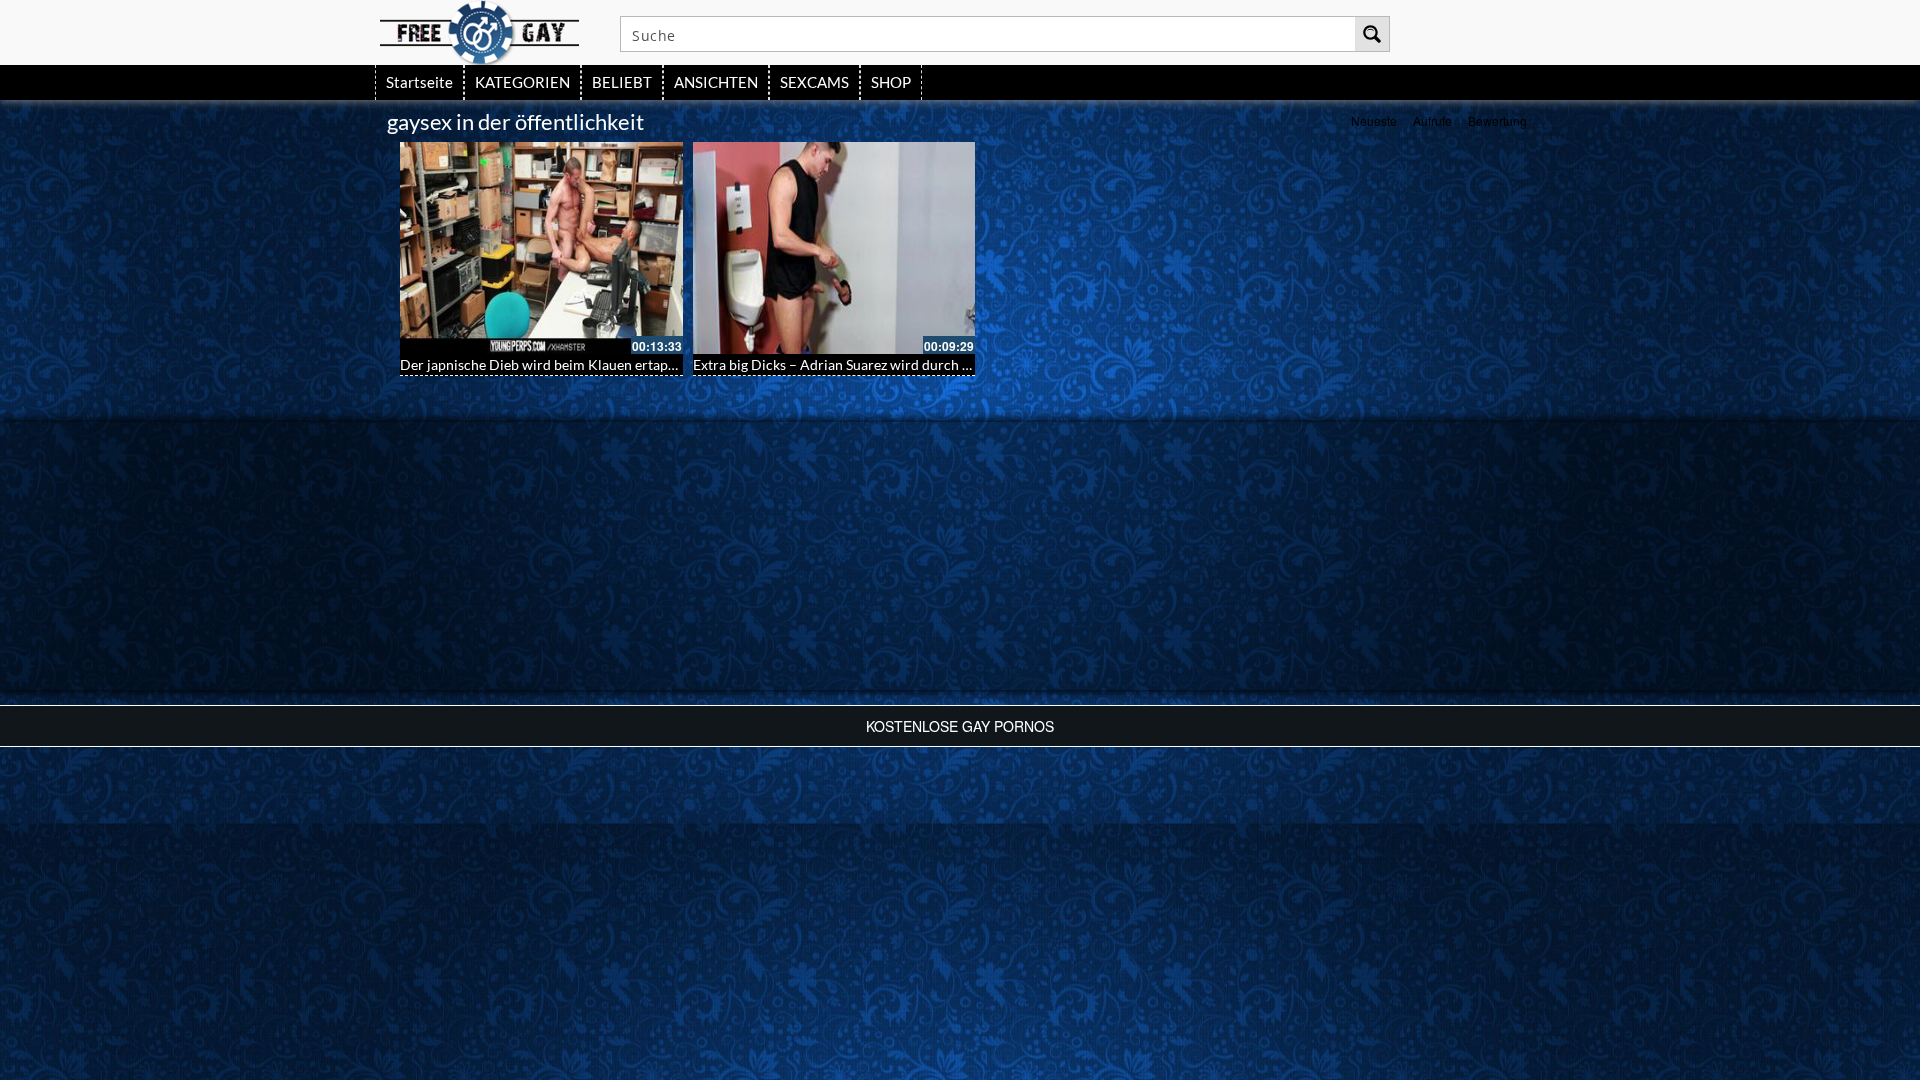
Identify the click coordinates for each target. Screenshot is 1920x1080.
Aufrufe (1432, 120)
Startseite (419, 82)
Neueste (1374, 120)
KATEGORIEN (522, 82)
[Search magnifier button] (1372, 34)
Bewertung (1497, 120)
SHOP (891, 82)
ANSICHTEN (716, 82)
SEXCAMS (814, 82)
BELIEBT (622, 82)
